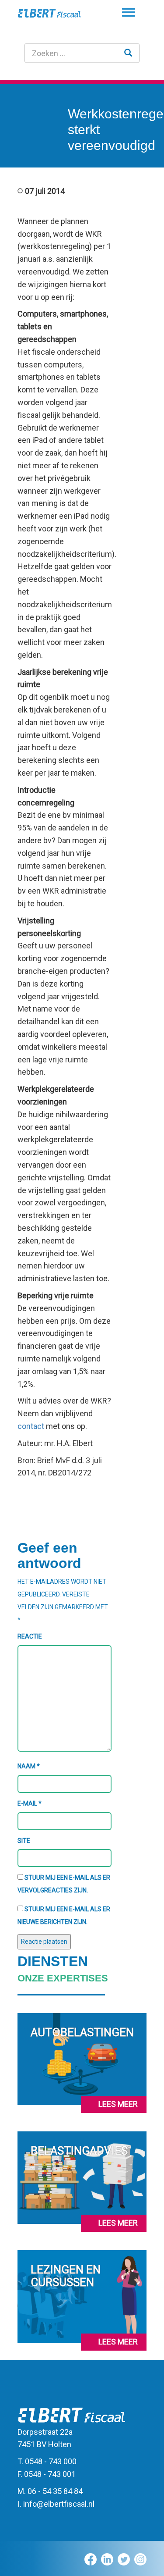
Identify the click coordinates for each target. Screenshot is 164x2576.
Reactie (30, 1636)
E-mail (30, 1803)
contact (31, 1426)
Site (24, 1841)
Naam (29, 1766)
